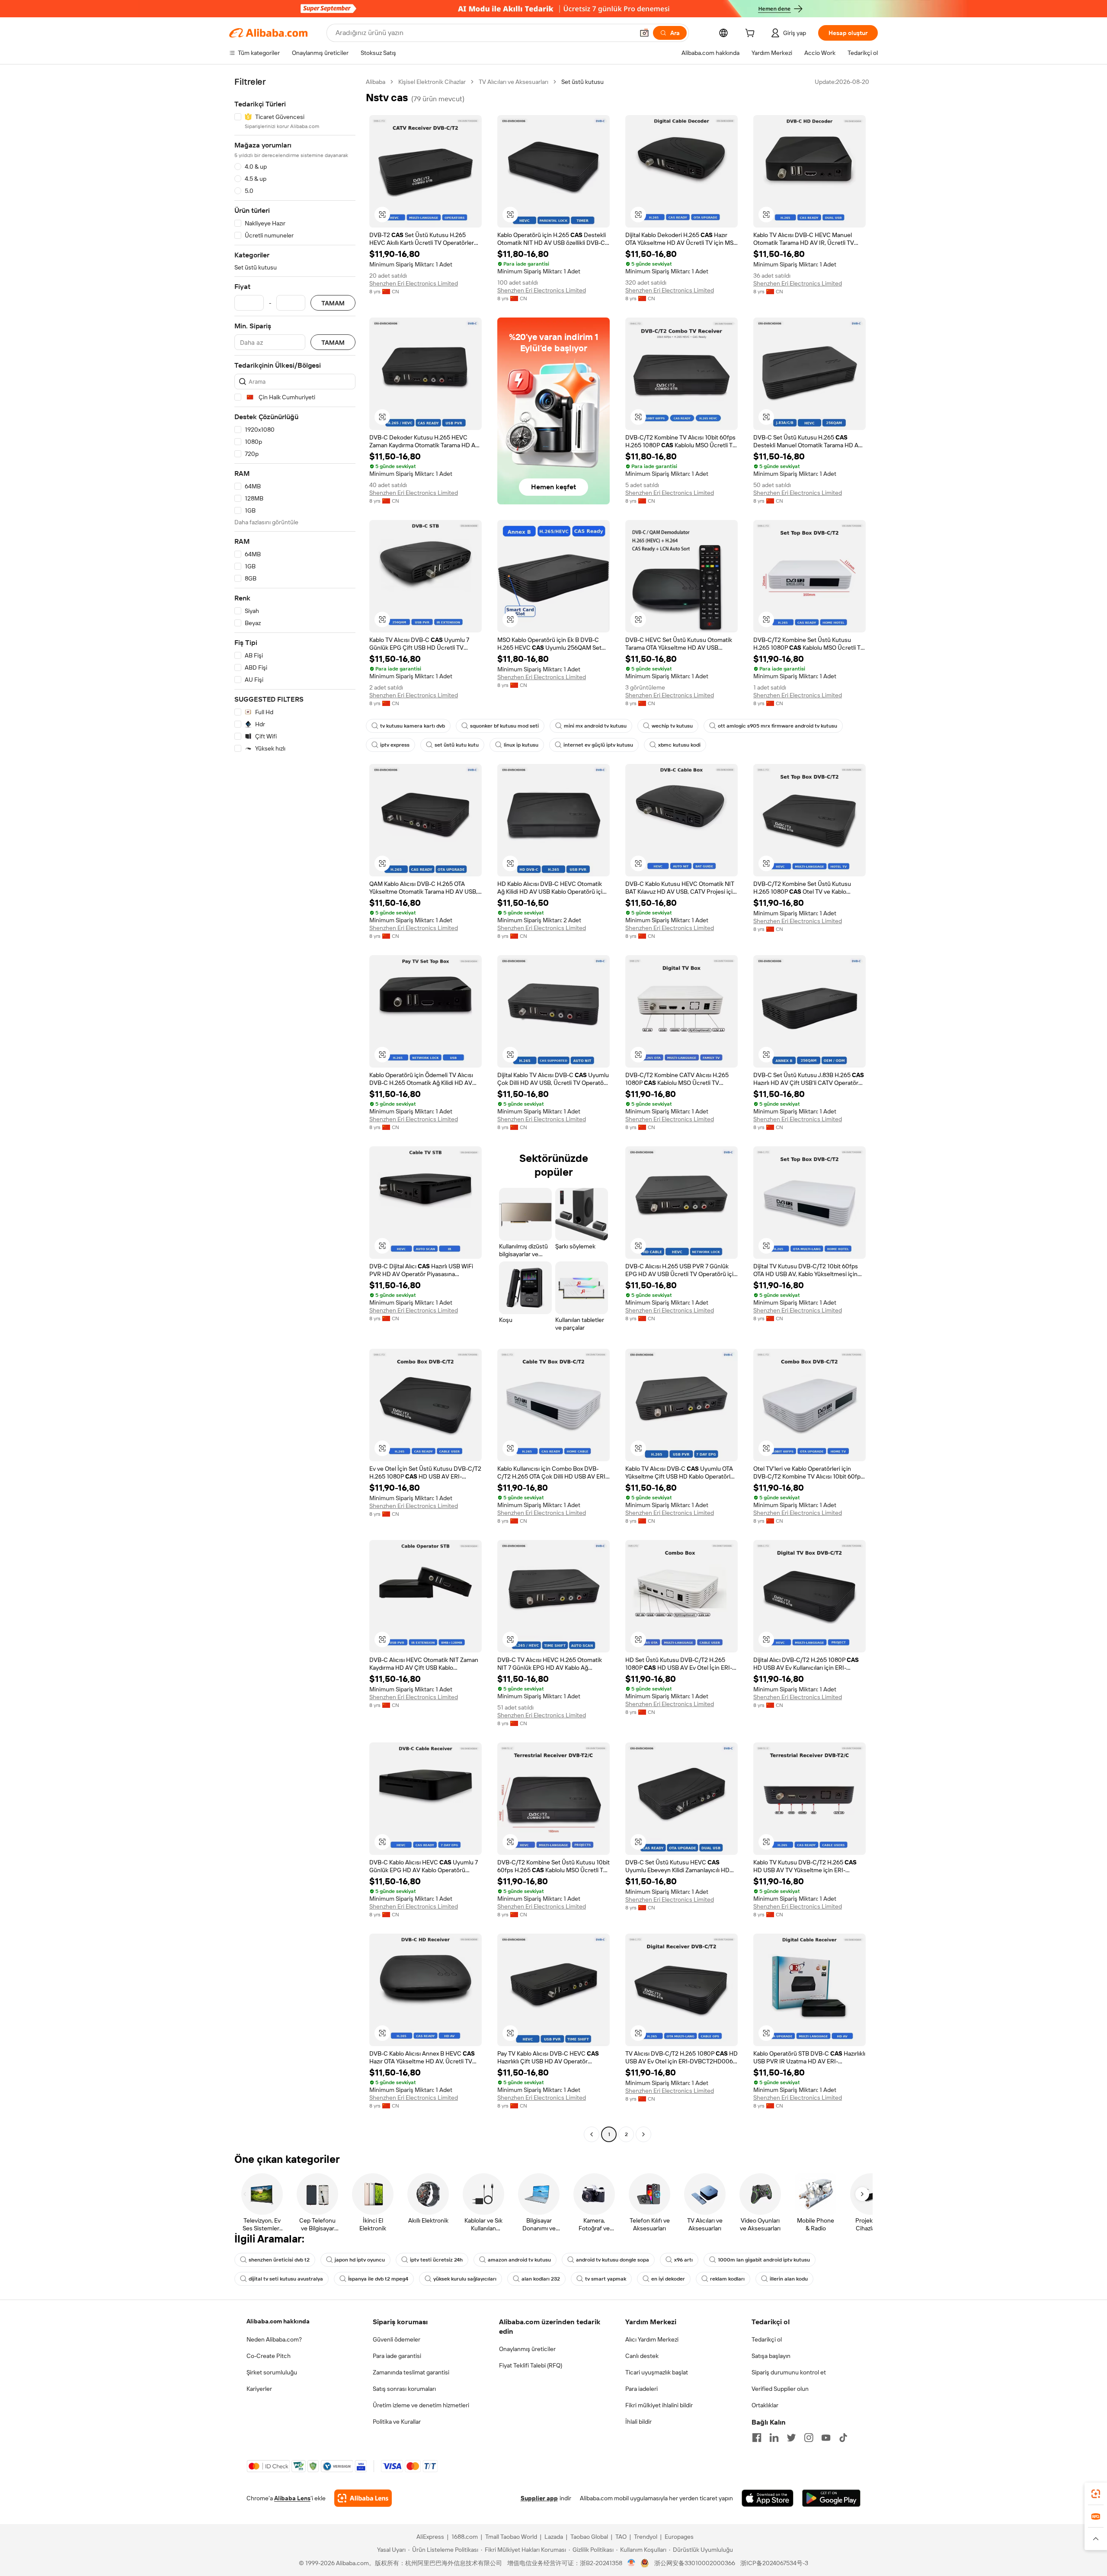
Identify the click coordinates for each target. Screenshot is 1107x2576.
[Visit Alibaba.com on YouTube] (826, 2438)
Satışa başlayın (771, 2356)
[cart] (752, 34)
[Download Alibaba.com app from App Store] (768, 2498)
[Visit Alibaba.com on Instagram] (809, 2438)
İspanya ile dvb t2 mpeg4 (378, 2279)
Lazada (554, 2537)
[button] (644, 33)
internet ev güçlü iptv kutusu (598, 745)
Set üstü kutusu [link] (582, 82)
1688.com (465, 2537)
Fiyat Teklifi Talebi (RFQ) (531, 2365)
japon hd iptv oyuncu (360, 2260)
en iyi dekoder (668, 2279)
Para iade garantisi (397, 2356)
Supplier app (539, 2498)
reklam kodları (727, 2279)
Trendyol (646, 2537)
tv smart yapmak (606, 2279)
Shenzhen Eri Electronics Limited (414, 283)
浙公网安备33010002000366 (695, 2563)
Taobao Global (589, 2537)
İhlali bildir (638, 2422)
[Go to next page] (643, 2134)
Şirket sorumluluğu (272, 2372)
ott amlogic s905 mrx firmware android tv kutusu (777, 726)
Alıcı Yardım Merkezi (652, 2339)
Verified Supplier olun (780, 2389)
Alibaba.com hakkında (278, 2321)
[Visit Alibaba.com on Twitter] (791, 2438)
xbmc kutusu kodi (679, 745)
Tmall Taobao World (511, 2537)
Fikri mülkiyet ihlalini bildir (659, 2405)
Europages (679, 2537)
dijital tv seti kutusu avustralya (286, 2279)
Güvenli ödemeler (397, 2339)
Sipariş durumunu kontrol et (789, 2372)
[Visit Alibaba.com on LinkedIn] (774, 2438)
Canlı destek (642, 2356)
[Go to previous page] (592, 2134)
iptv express (395, 745)
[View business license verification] (632, 2563)
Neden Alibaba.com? (274, 2339)
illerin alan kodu (789, 2279)
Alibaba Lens (292, 2498)
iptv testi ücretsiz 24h (436, 2260)
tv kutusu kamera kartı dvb (413, 726)
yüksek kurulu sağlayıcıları (465, 2279)
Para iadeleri (641, 2389)
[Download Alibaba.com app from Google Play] (831, 2498)
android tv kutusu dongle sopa (613, 2260)
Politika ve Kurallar (397, 2422)
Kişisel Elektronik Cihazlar (432, 82)
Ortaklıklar (765, 2405)
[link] (1096, 2494)
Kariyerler (259, 2389)
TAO (621, 2537)
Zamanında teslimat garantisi (411, 2372)
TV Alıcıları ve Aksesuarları (514, 82)
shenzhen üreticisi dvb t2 (279, 2260)
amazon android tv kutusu (519, 2260)
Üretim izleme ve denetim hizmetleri (421, 2405)
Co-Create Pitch (269, 2356)
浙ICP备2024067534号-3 (774, 2563)
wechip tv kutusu (672, 726)
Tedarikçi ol (767, 2339)
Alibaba (376, 82)
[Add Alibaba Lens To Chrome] (363, 2498)
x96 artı (683, 2260)
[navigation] (295, 1109)
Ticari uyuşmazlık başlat (657, 2372)
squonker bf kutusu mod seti (504, 726)
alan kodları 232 (541, 2279)
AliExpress (430, 2537)
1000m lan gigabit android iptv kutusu (764, 2260)
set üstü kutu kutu (457, 745)
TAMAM (333, 303)
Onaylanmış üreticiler (527, 2349)
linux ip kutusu (521, 745)
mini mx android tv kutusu (595, 726)
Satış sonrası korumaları (404, 2389)
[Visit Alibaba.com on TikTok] (843, 2438)
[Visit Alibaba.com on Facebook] (757, 2438)
